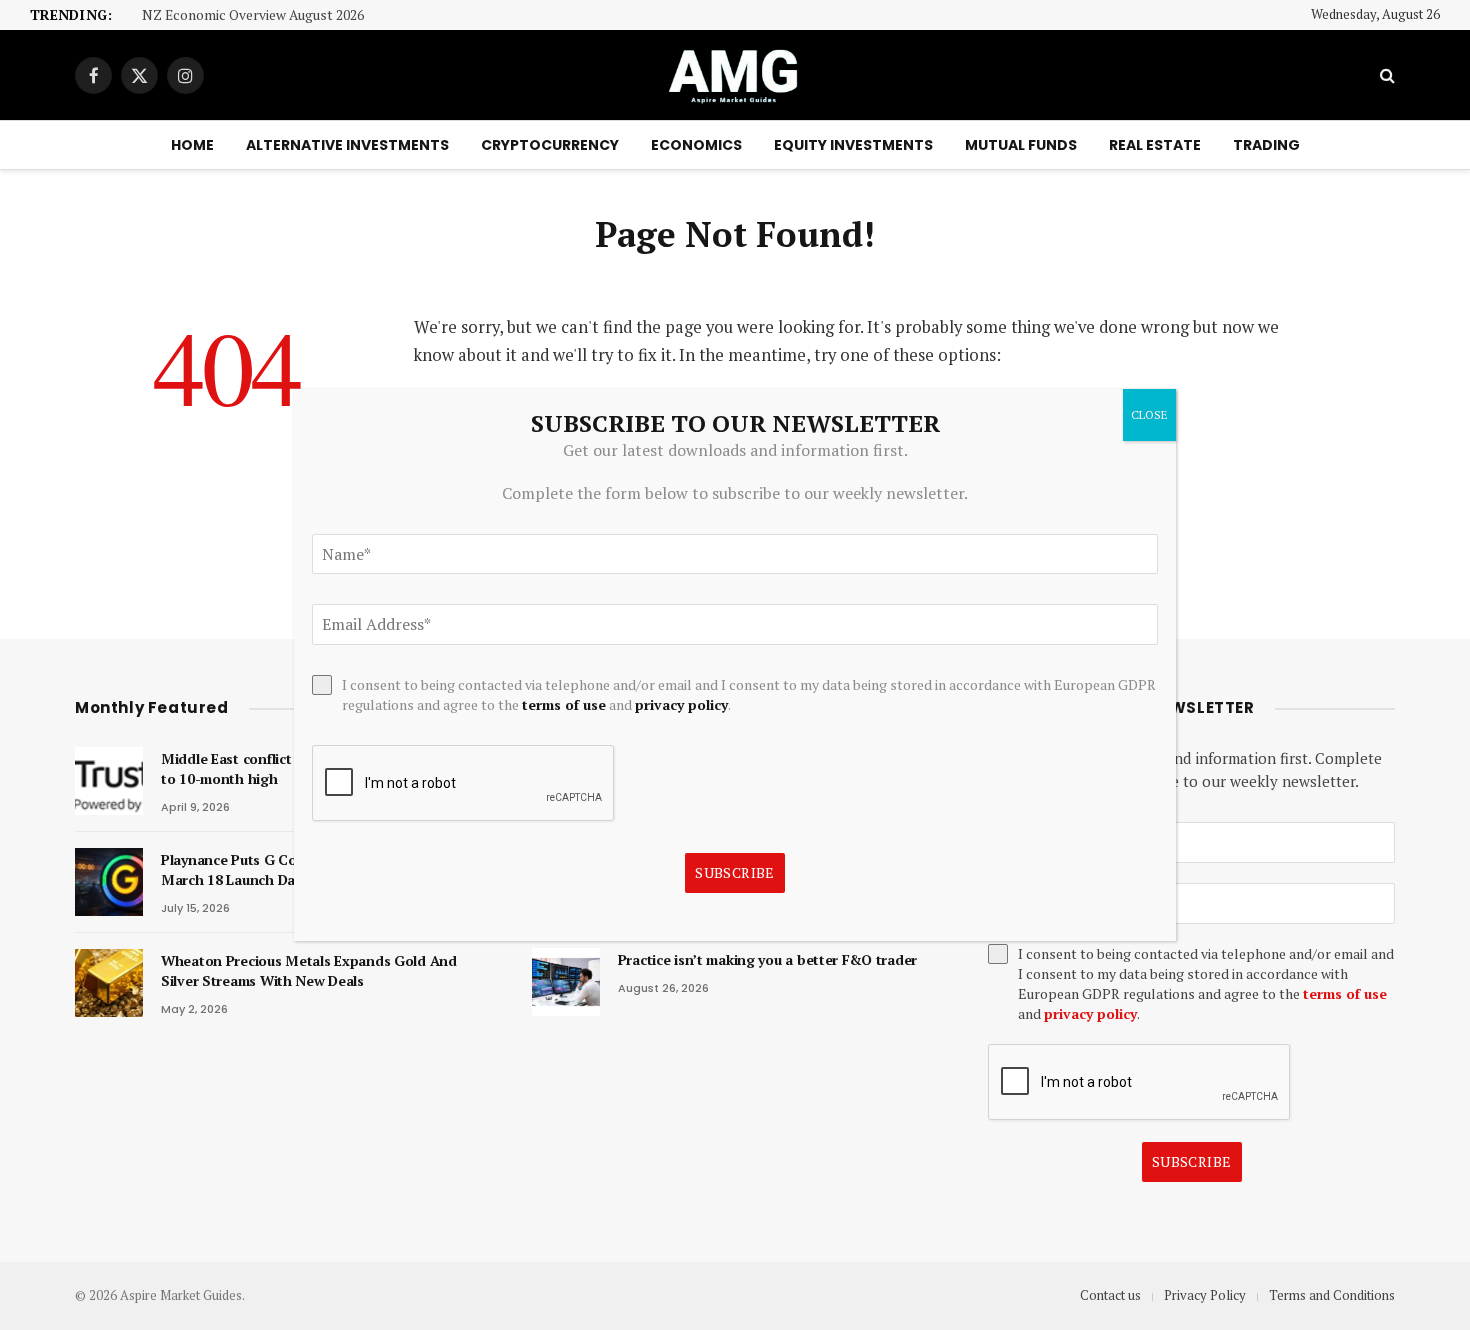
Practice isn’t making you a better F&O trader (767, 959)
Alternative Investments (347, 145)
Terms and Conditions (1332, 1295)
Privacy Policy (1205, 1295)
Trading (1266, 145)
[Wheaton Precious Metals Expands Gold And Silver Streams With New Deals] (109, 983)
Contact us (1110, 1295)
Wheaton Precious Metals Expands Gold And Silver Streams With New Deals (309, 970)
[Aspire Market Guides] (735, 75)
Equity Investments (853, 145)
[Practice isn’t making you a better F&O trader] (566, 982)
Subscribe (1192, 1161)
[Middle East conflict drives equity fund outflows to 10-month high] (109, 781)
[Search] (1385, 75)
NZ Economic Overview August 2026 (253, 15)
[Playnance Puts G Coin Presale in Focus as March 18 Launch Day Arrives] (109, 882)
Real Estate (1155, 145)
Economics (696, 145)
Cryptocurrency (550, 145)
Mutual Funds (1021, 145)
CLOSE (1149, 414)
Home (192, 145)
